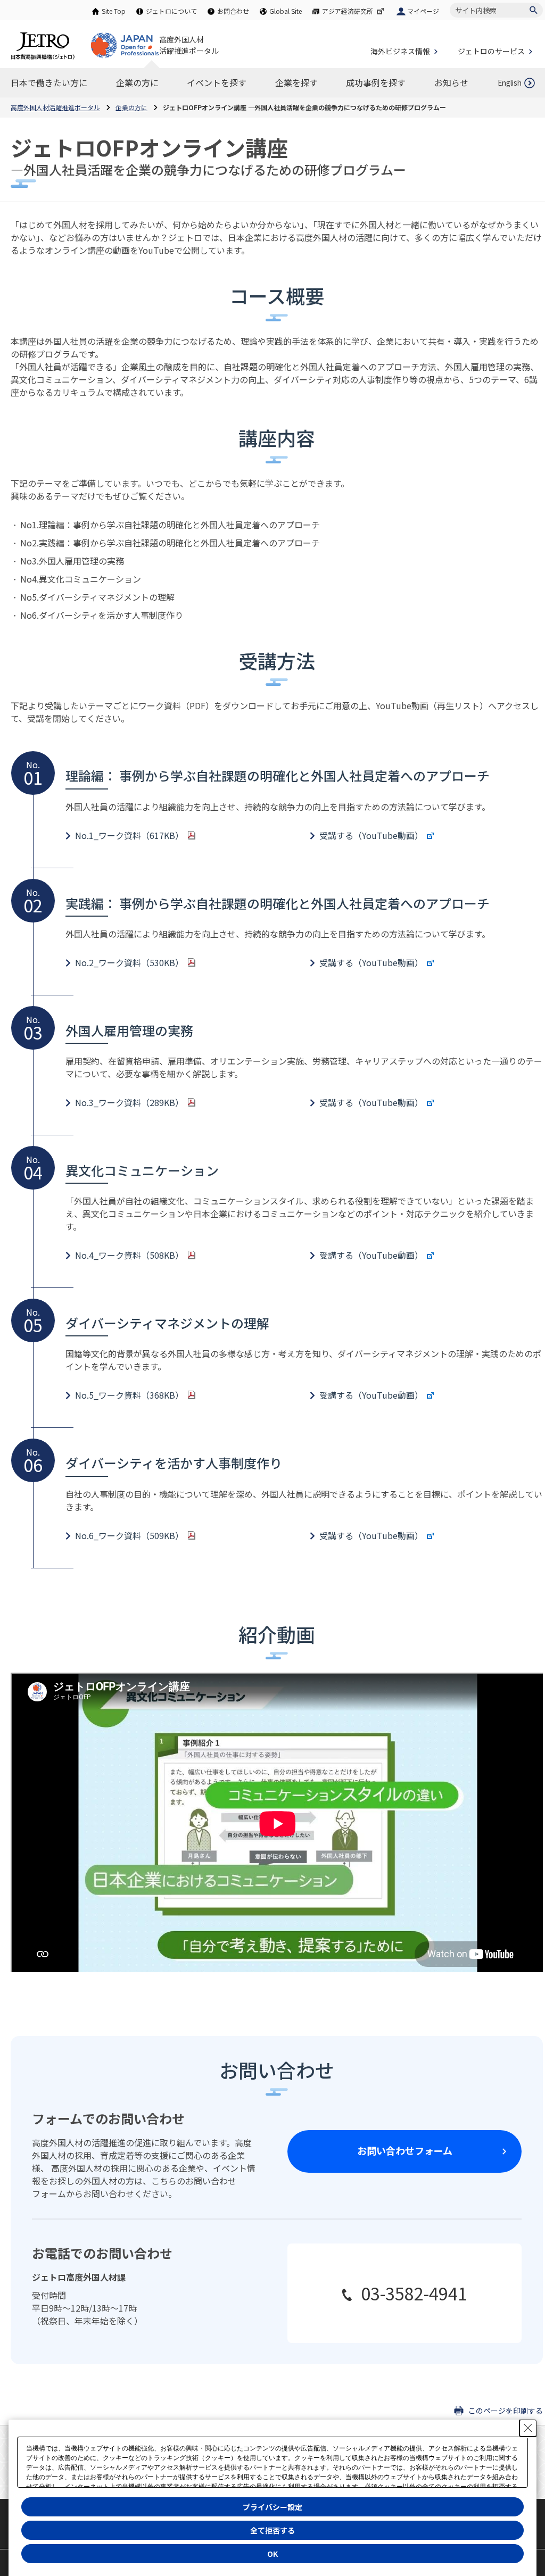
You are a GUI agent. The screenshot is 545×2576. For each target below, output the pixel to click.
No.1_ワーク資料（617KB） (129, 835)
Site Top (114, 11)
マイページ (423, 11)
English (510, 83)
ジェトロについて (171, 11)
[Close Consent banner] (528, 2428)
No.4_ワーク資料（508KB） (129, 1255)
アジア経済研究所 (348, 11)
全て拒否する (272, 2530)
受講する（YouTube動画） (371, 835)
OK (272, 2554)
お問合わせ (233, 11)
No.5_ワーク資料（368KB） (129, 1395)
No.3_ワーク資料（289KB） (129, 1102)
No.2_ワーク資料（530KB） (129, 962)
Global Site (286, 11)
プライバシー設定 (272, 2507)
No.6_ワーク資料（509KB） (129, 1535)
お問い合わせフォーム (405, 2150)
